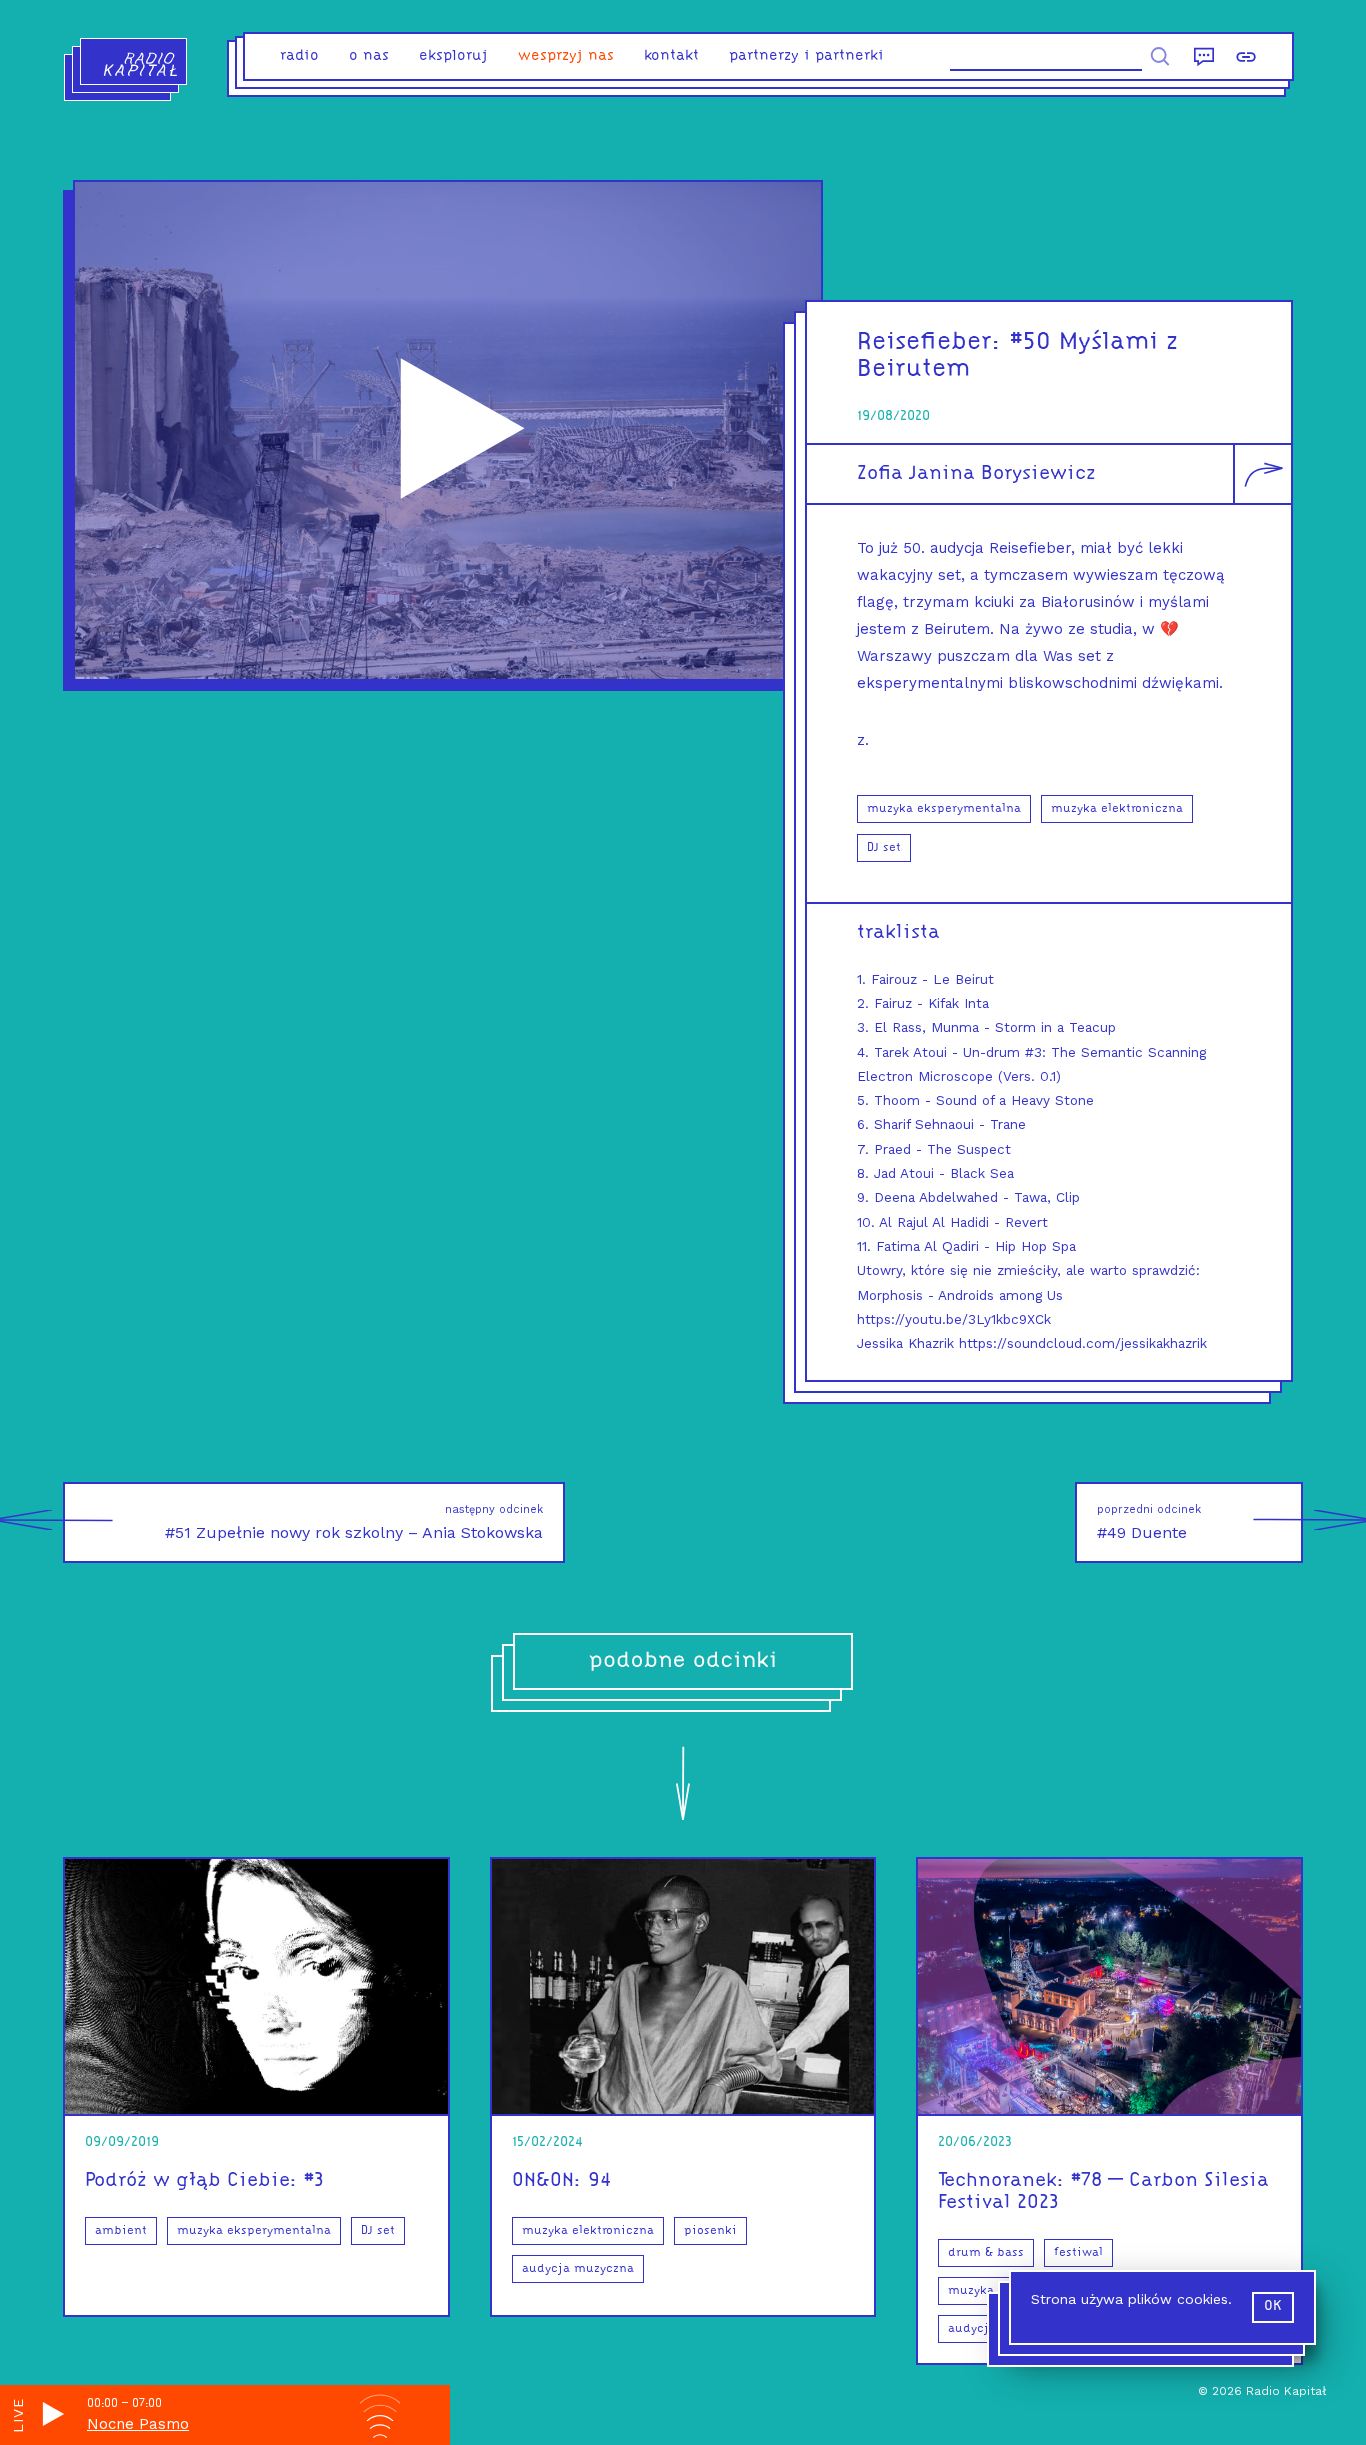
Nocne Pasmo (138, 2424)
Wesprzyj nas (566, 56)
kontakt (671, 56)
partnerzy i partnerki (806, 56)
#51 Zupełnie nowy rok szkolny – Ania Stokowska (354, 1522)
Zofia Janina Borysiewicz (976, 474)
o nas (369, 56)
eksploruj (453, 56)
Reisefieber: (929, 342)
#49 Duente (1149, 1522)
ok (1273, 2306)
